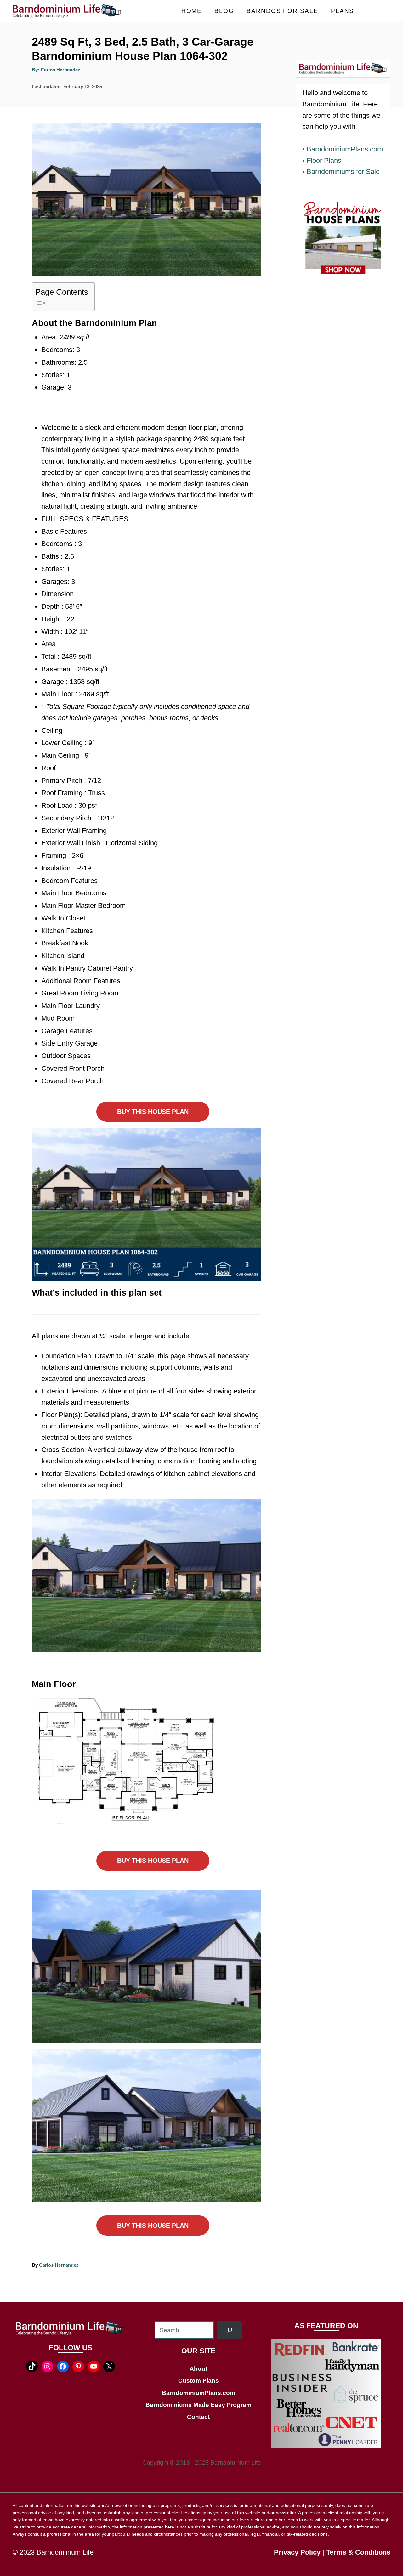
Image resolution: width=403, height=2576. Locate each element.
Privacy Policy (297, 2552)
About (198, 2369)
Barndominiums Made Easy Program (199, 2405)
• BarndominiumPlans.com (343, 149)
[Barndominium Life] (69, 11)
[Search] (230, 2330)
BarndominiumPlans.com (199, 2393)
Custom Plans (199, 2381)
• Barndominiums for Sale (341, 171)
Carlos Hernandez (60, 70)
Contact (198, 2417)
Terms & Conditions (358, 2552)
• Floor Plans (322, 160)
